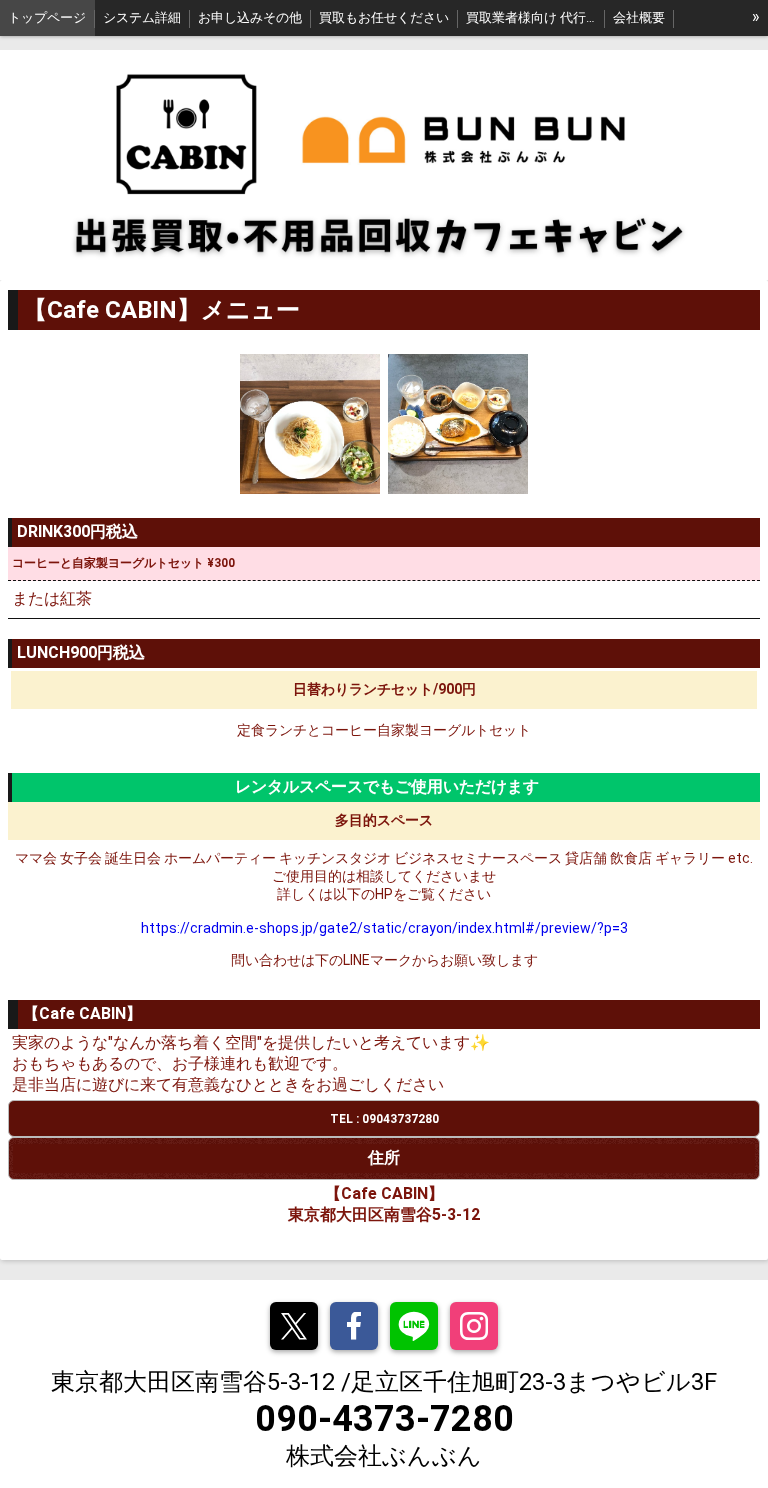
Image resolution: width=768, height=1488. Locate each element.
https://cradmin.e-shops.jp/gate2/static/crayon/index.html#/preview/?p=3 (384, 928)
